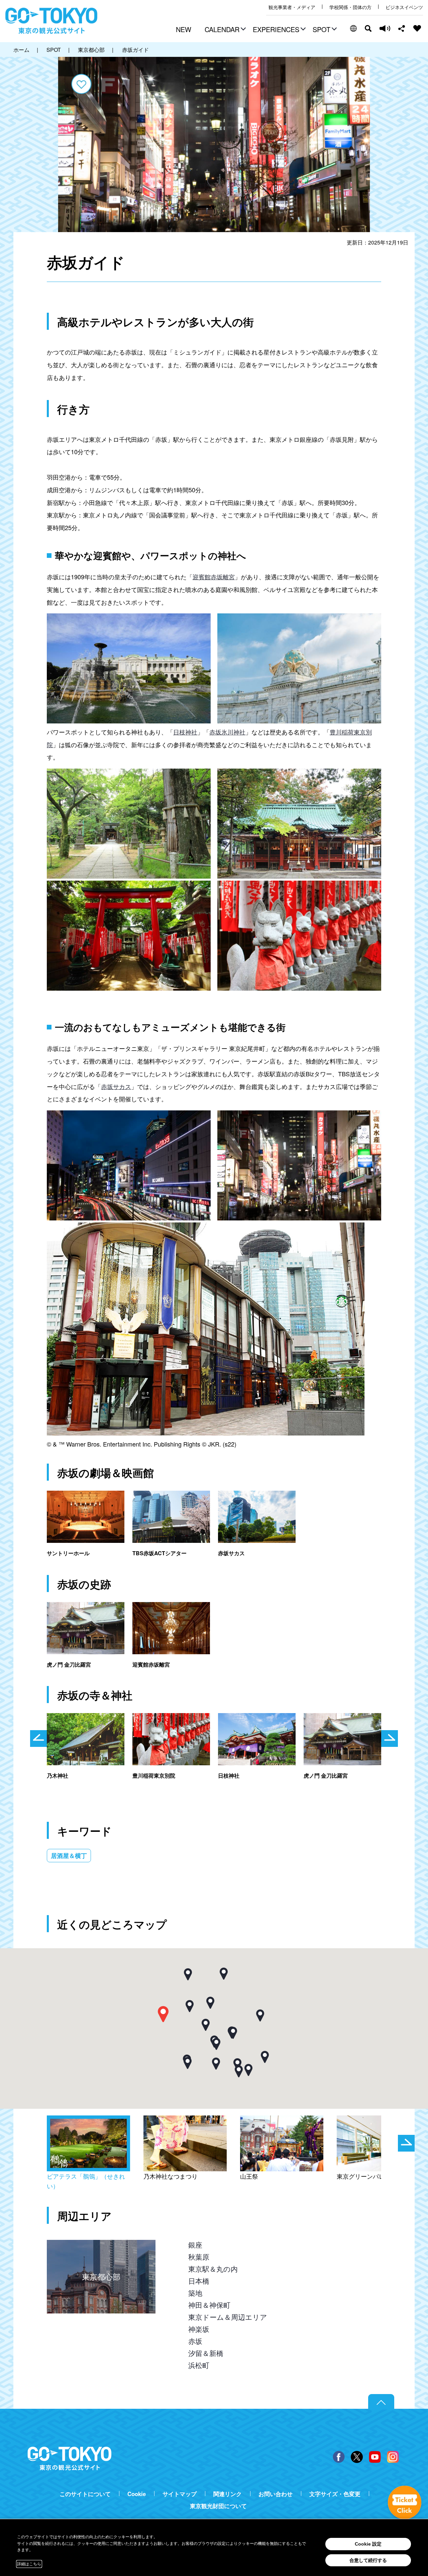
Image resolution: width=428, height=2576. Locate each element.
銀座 (195, 2245)
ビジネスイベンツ (404, 7)
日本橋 (199, 2281)
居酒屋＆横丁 (69, 1856)
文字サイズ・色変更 (335, 2494)
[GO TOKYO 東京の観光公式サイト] (51, 21)
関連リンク (228, 2494)
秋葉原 (199, 2257)
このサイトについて (85, 2494)
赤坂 (195, 2341)
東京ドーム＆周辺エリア (228, 2317)
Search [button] (368, 28)
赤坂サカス (116, 1086)
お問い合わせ (276, 2494)
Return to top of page (381, 2402)
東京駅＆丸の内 (213, 2269)
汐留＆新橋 (206, 2353)
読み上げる (385, 28)
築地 (195, 2293)
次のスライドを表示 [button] (390, 1739)
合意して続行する (368, 2560)
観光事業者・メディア (292, 7)
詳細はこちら (29, 2564)
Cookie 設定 (368, 2544)
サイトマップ (180, 2494)
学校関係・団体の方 (350, 7)
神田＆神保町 (209, 2305)
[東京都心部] (101, 2246)
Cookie (137, 2494)
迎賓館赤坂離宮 (214, 577)
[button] (224, 30)
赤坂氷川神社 (227, 732)
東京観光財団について (218, 2506)
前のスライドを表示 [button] (38, 1739)
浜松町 (199, 2365)
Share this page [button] (402, 28)
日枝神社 (185, 732)
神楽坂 (199, 2329)
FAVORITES (417, 28)
